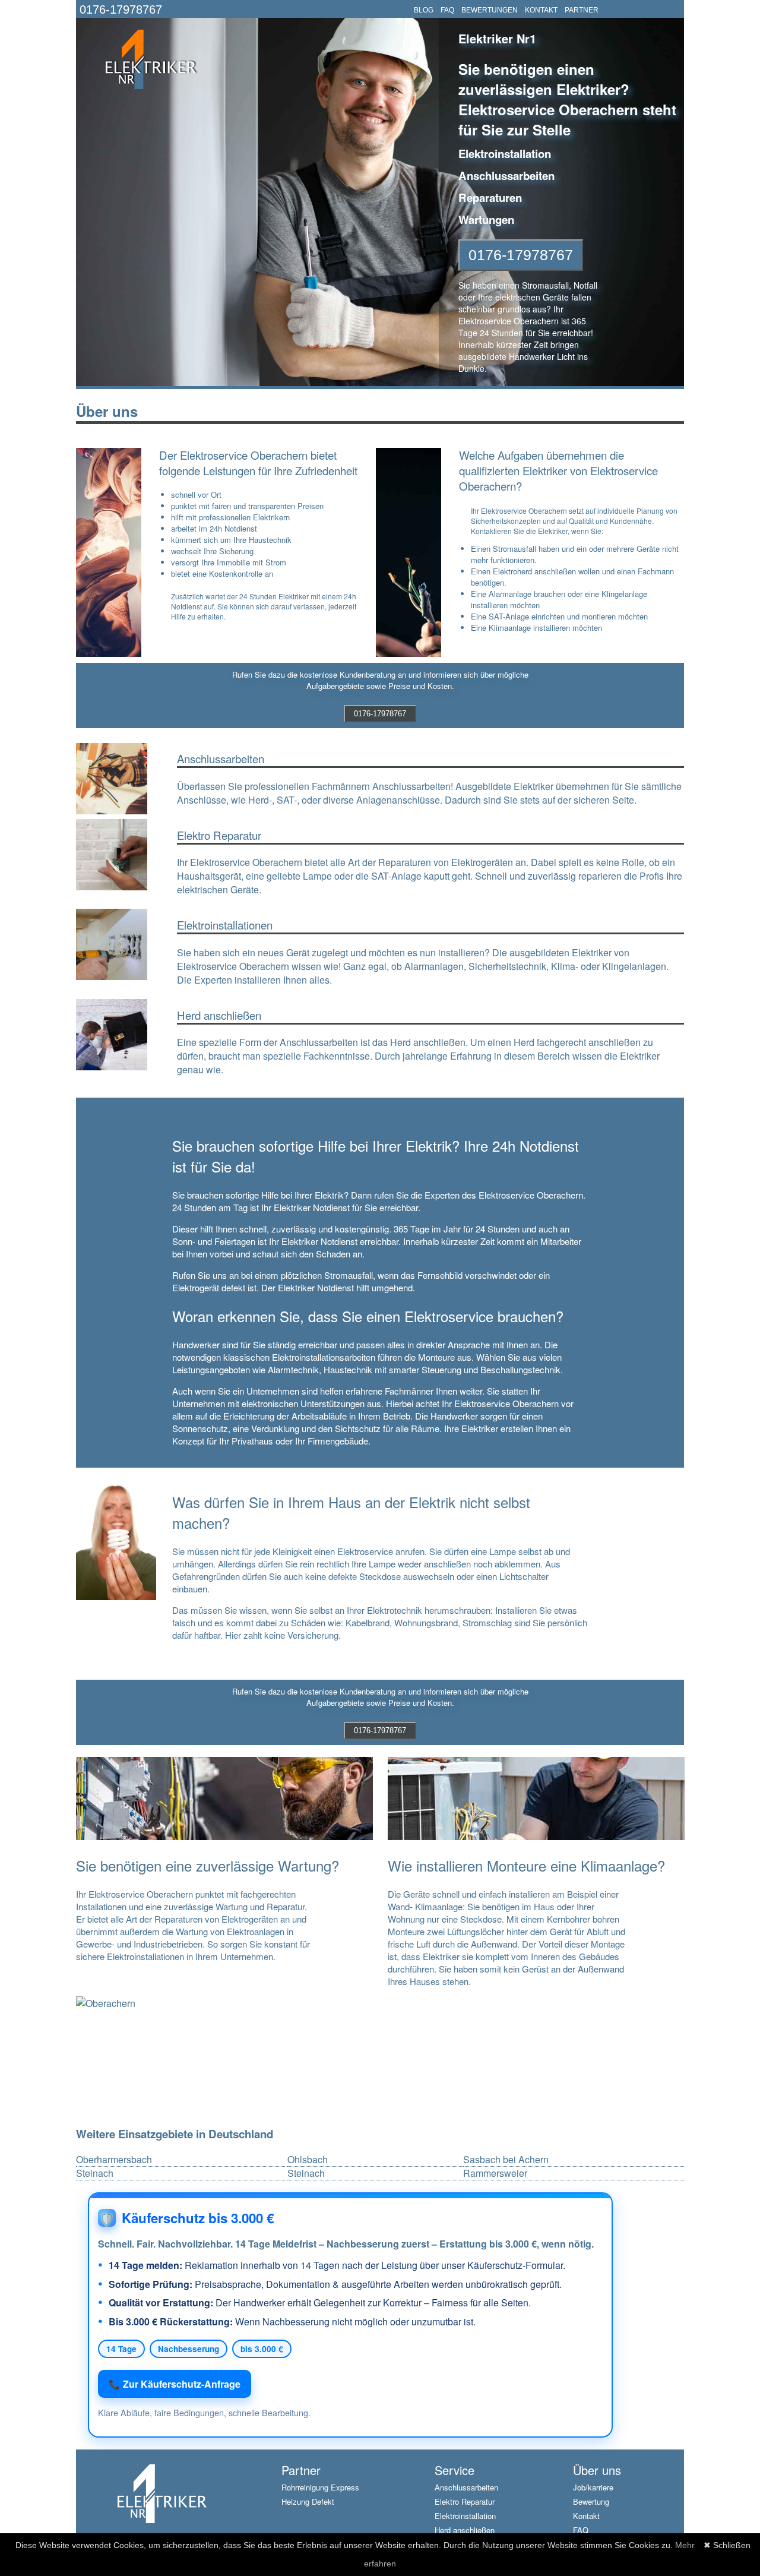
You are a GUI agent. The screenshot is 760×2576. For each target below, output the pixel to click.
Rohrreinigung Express (320, 2487)
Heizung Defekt (308, 2501)
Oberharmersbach (114, 2160)
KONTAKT (541, 10)
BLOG (424, 10)
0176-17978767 (121, 10)
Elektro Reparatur (465, 2501)
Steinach (95, 2173)
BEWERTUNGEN (490, 10)
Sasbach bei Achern (506, 2160)
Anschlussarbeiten (466, 2487)
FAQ (447, 10)
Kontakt (586, 2516)
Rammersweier (495, 2173)
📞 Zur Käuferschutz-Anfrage (175, 2384)
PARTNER (582, 10)
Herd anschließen (465, 2530)
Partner (301, 2470)
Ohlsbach (308, 2160)
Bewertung (591, 2501)
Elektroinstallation (465, 2516)
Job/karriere (593, 2487)
